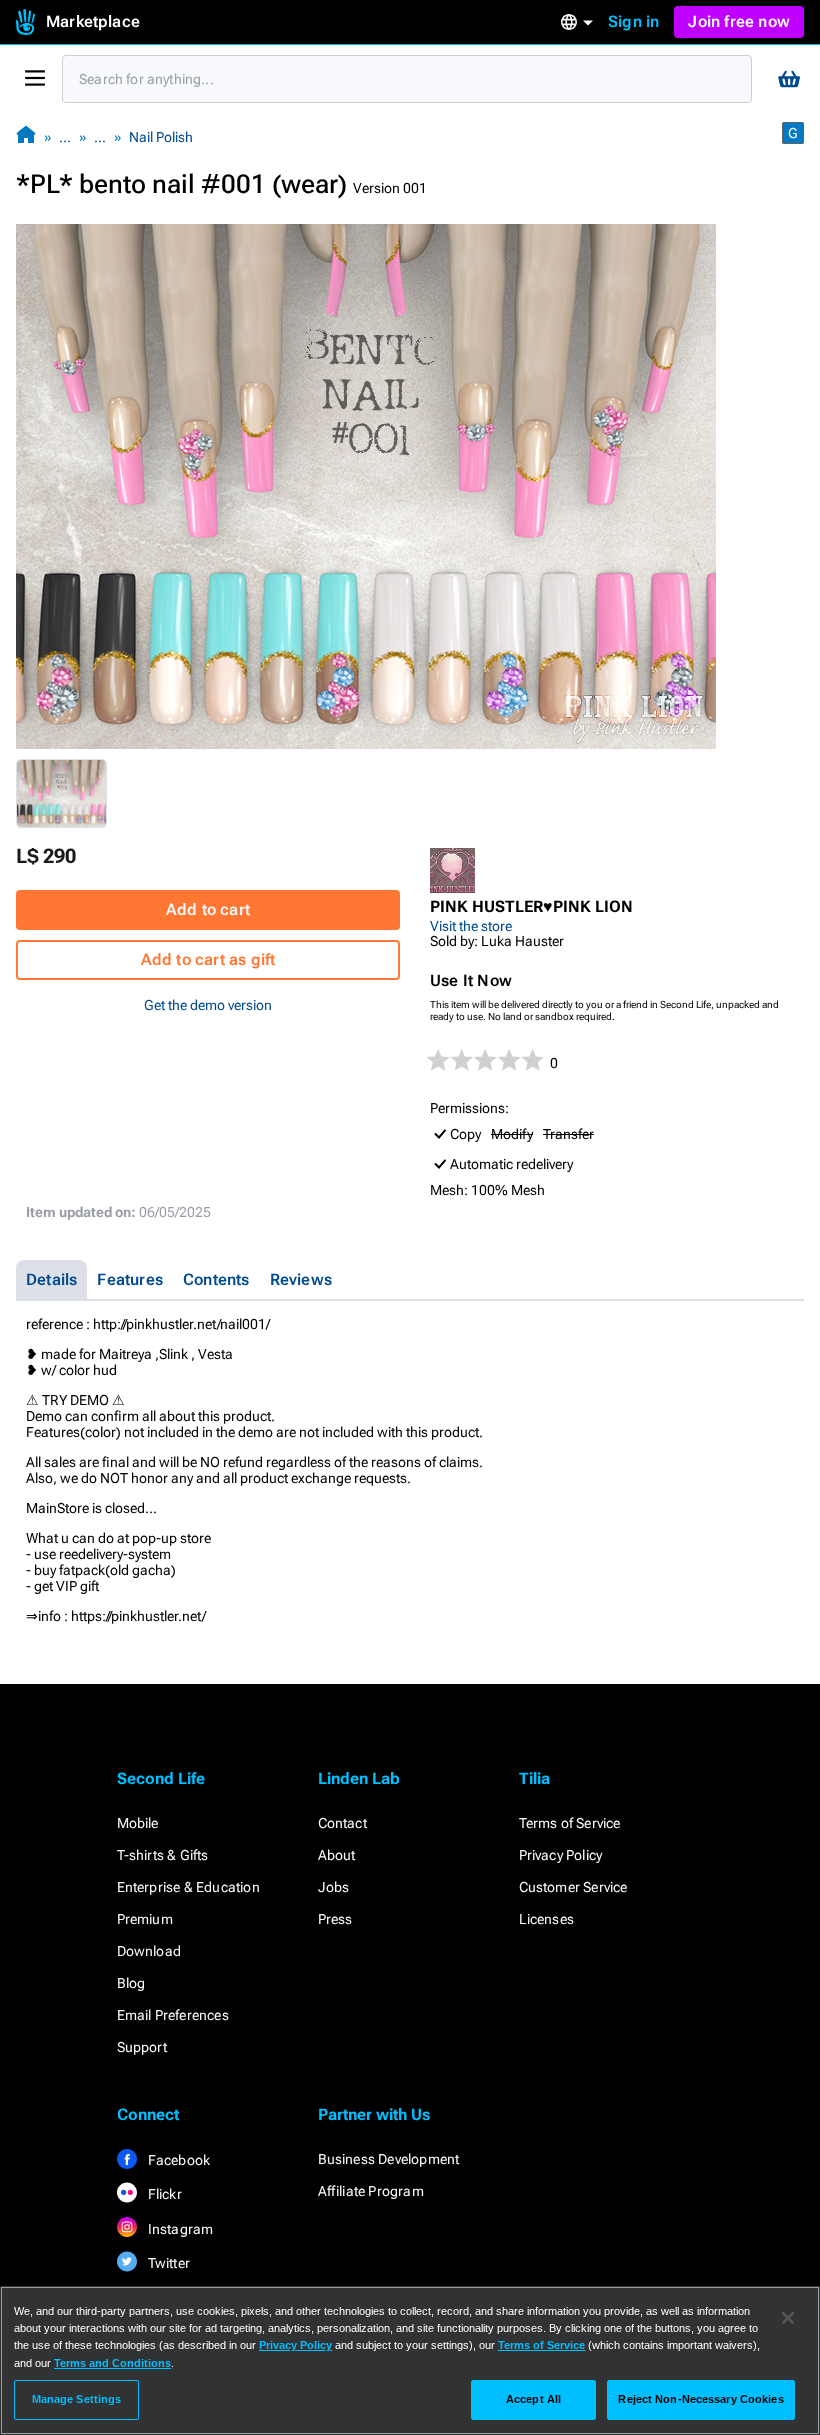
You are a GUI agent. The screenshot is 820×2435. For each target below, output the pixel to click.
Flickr (163, 2194)
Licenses (547, 1919)
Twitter (168, 2263)
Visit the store (471, 926)
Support (142, 2047)
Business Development (389, 2159)
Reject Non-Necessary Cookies (700, 2399)
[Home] (26, 136)
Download (149, 1951)
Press (335, 1919)
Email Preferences (173, 2015)
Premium (145, 1919)
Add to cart (208, 909)
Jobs (334, 1887)
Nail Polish (161, 137)
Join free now (739, 21)
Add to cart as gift (208, 959)
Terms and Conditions (112, 2363)
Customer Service (573, 1887)
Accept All (533, 2399)
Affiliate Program (371, 2191)
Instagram (179, 2229)
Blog (131, 1983)
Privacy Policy (561, 1855)
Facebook (178, 2160)
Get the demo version (208, 1005)
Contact (342, 1823)
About (337, 1855)
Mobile (138, 1823)
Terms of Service (570, 1823)
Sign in (633, 21)
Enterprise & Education (188, 1887)
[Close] (788, 2318)
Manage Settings (77, 2399)
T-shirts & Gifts (163, 1855)
